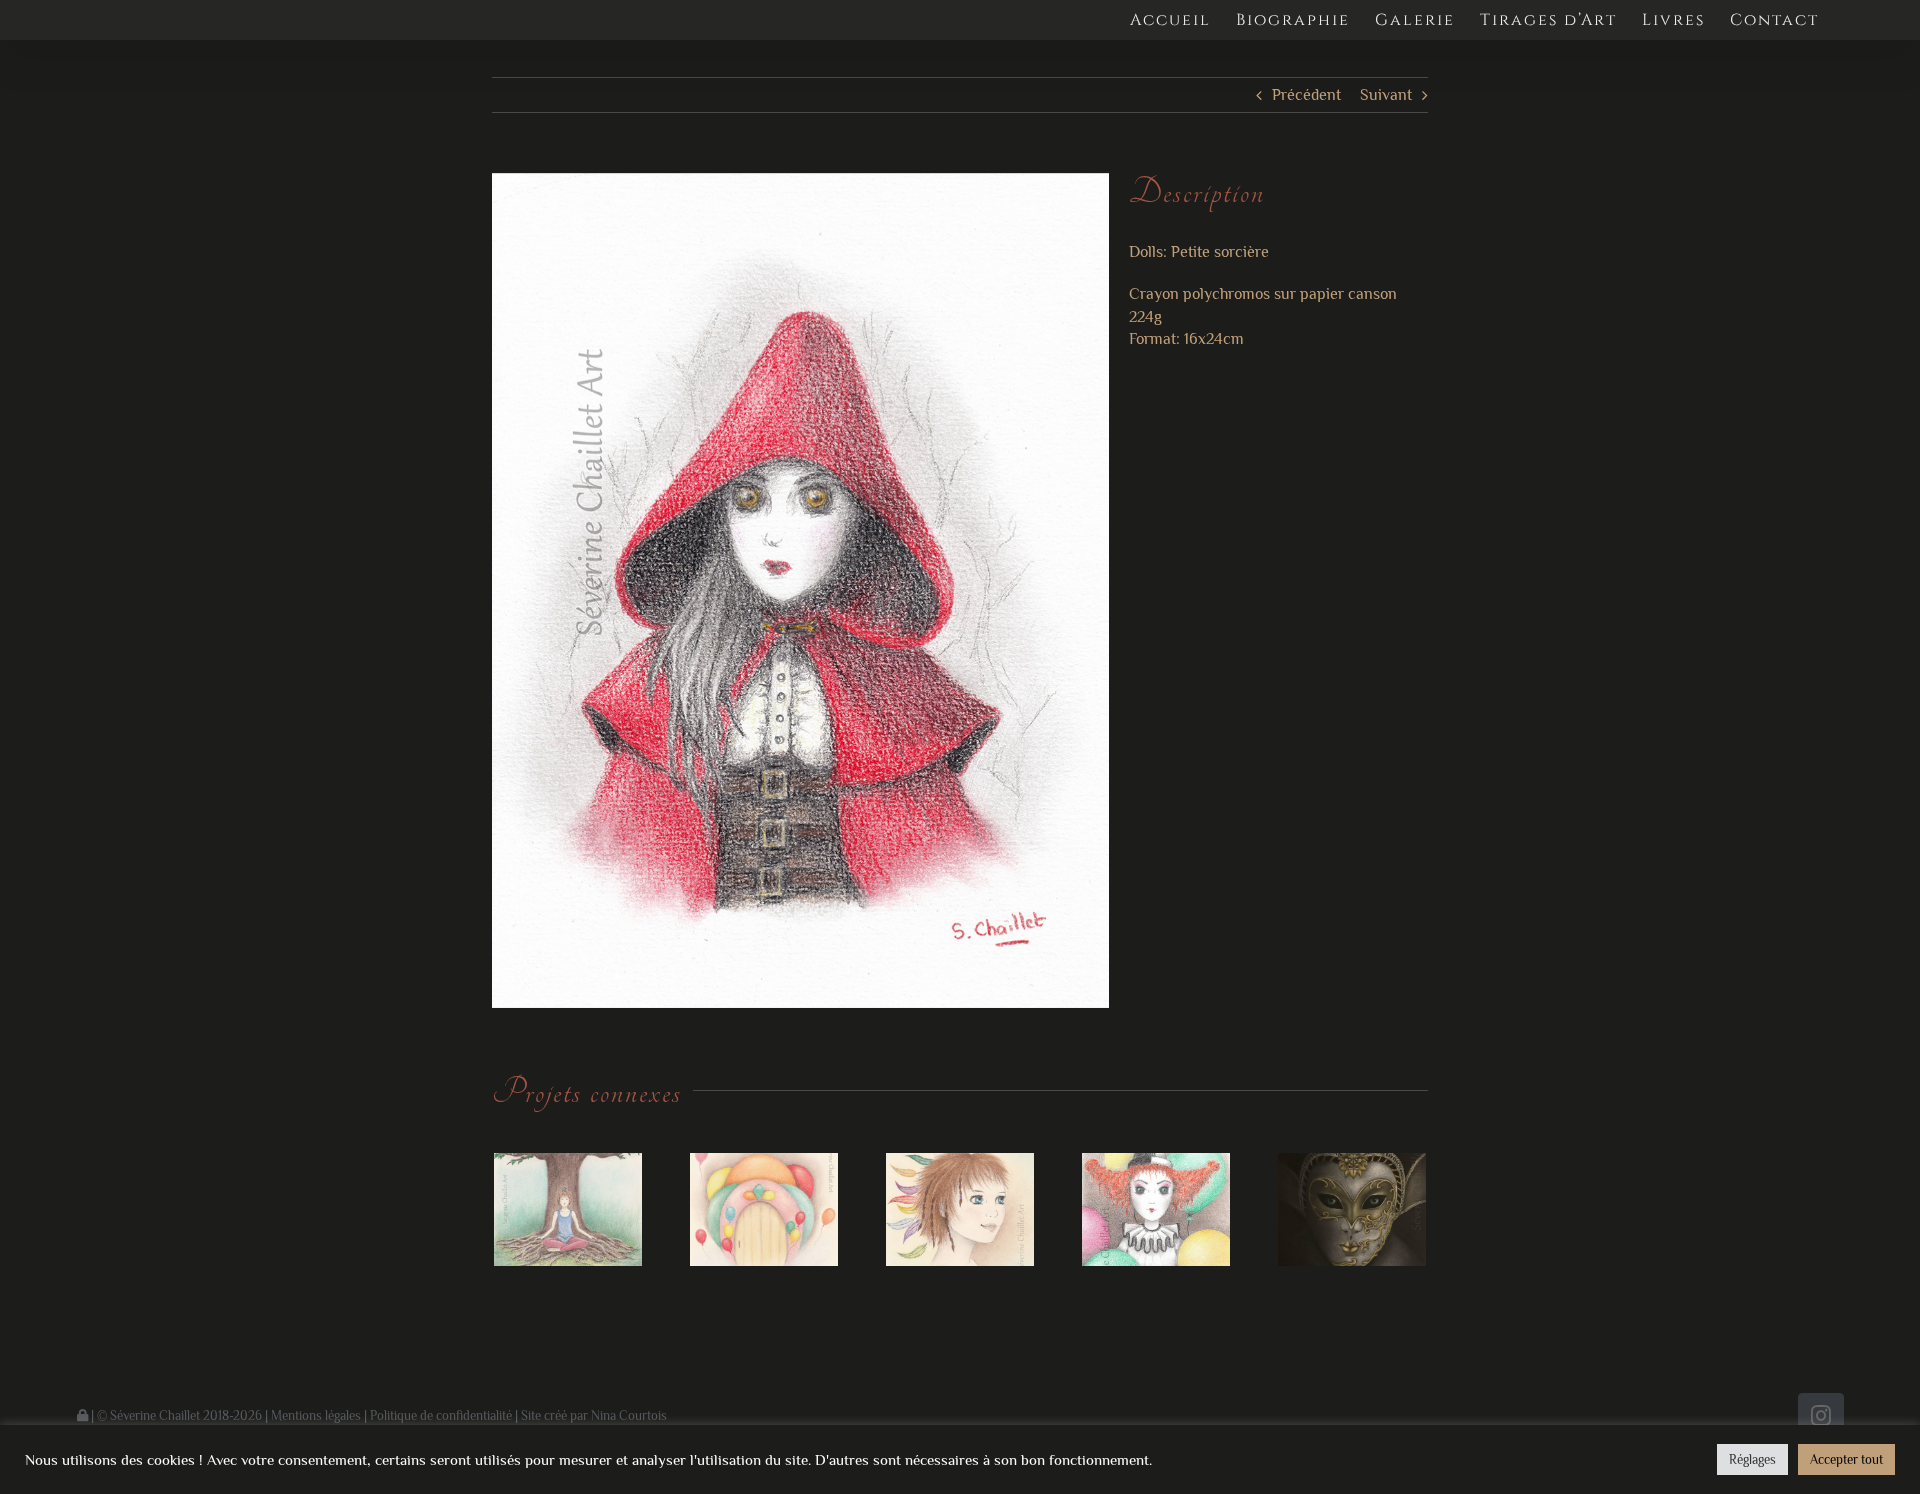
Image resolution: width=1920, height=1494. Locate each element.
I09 (1352, 1209)
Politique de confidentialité (441, 1415)
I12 (960, 1209)
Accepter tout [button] (1846, 1459)
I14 (568, 1209)
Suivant (1386, 95)
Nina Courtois (629, 1415)
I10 (1156, 1209)
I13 (764, 1209)
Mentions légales (316, 1415)
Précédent (1306, 95)
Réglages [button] (1752, 1459)
